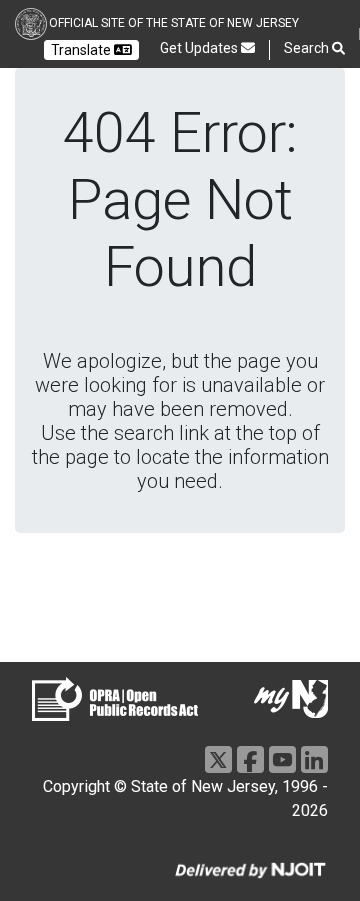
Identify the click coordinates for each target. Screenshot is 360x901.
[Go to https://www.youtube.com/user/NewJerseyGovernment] (282, 759)
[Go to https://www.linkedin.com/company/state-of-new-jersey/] (314, 759)
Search (308, 48)
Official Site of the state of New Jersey (174, 23)
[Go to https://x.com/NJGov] (218, 759)
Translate (82, 50)
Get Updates (200, 48)
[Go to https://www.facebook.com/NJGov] (250, 759)
